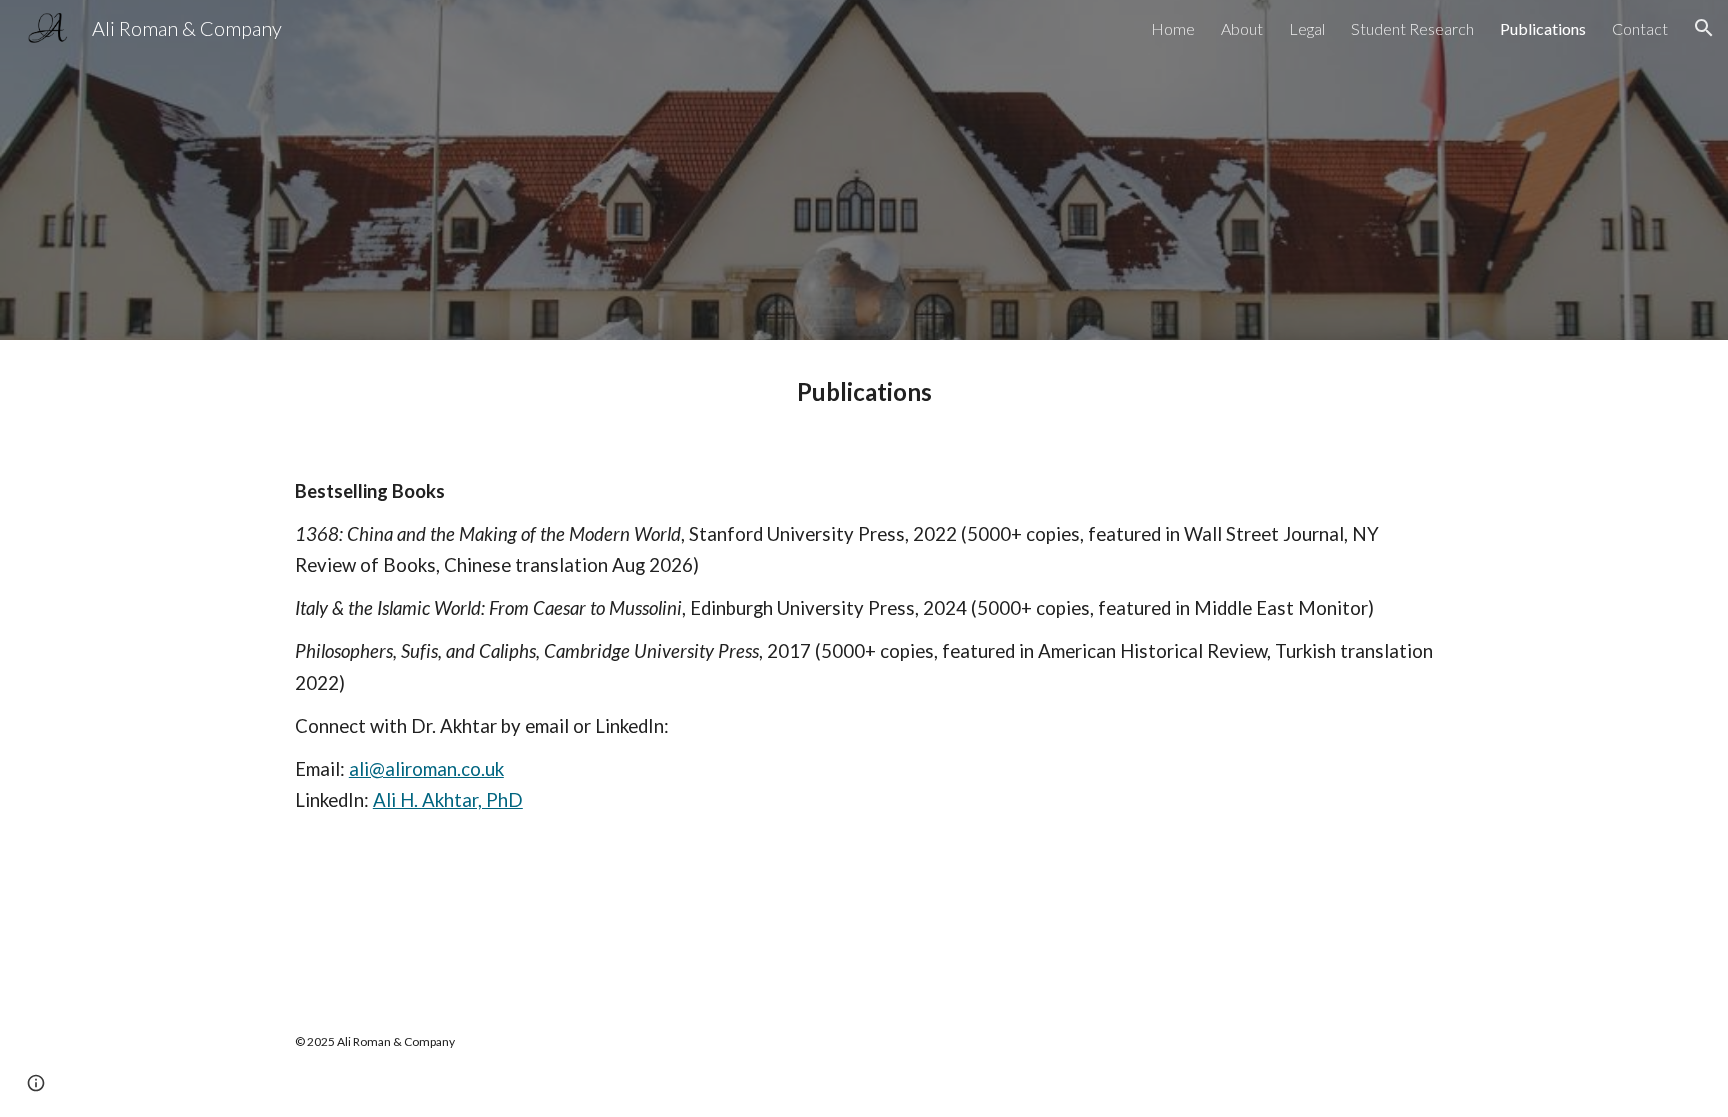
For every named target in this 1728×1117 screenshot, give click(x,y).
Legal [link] (1307, 28)
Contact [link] (1640, 28)
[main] (864, 392)
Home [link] (1173, 28)
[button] (1704, 28)
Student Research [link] (1412, 28)
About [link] (1242, 28)
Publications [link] (1543, 28)
